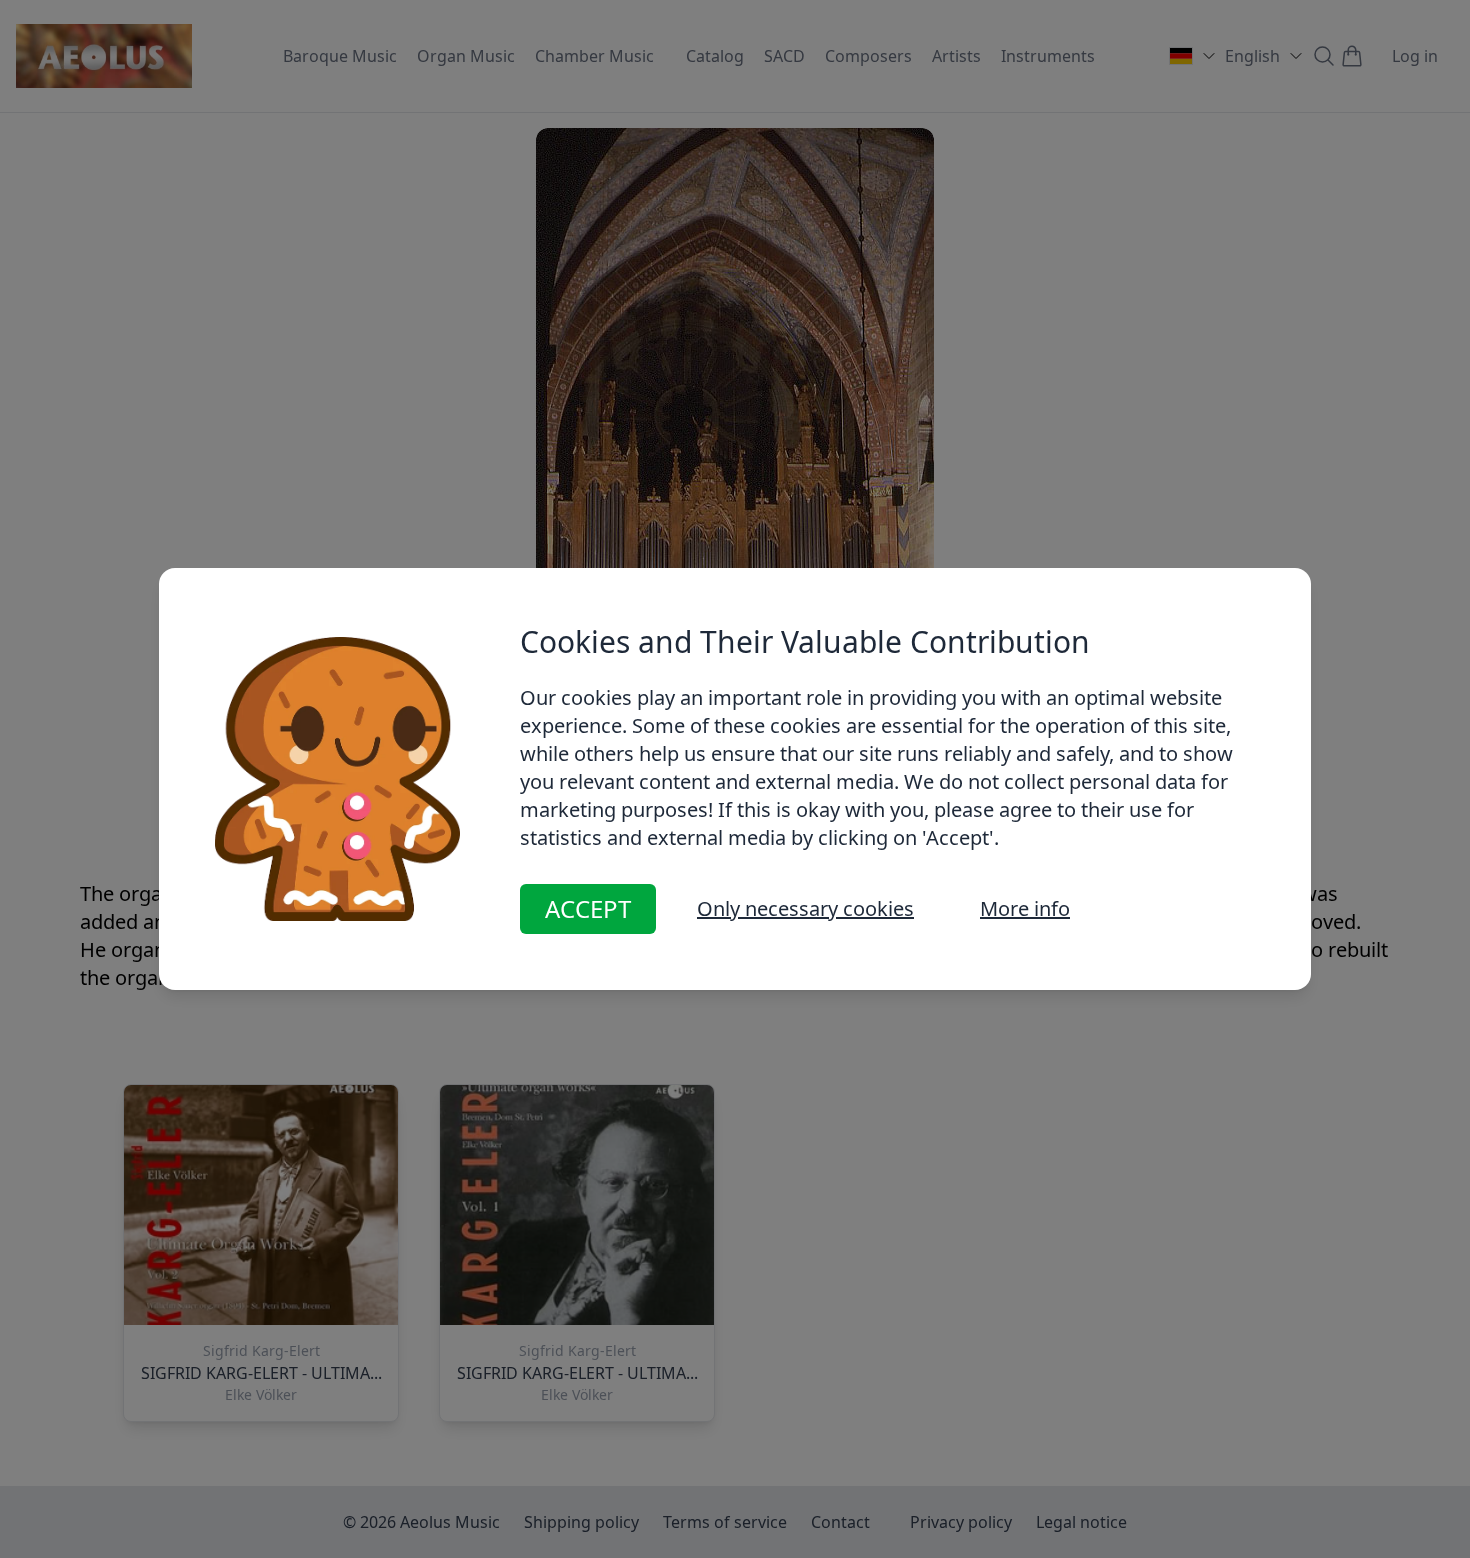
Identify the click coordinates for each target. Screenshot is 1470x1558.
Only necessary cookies (805, 908)
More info (1025, 908)
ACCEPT (588, 908)
